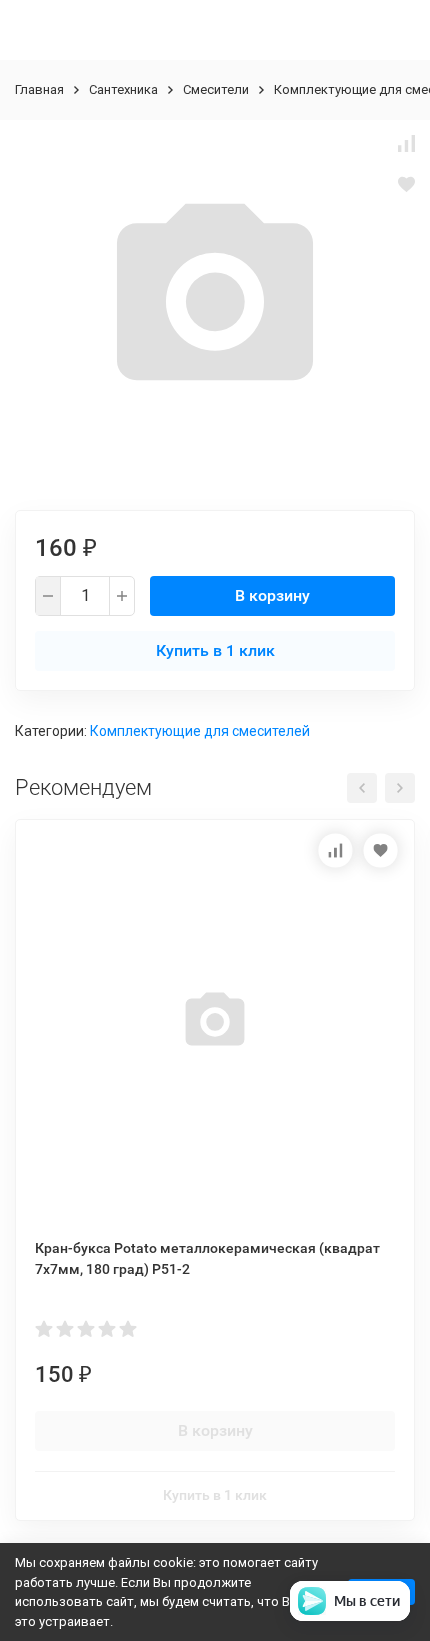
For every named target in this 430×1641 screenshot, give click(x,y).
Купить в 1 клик (215, 650)
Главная (39, 89)
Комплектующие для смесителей (200, 731)
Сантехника (123, 89)
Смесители (216, 89)
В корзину (272, 595)
